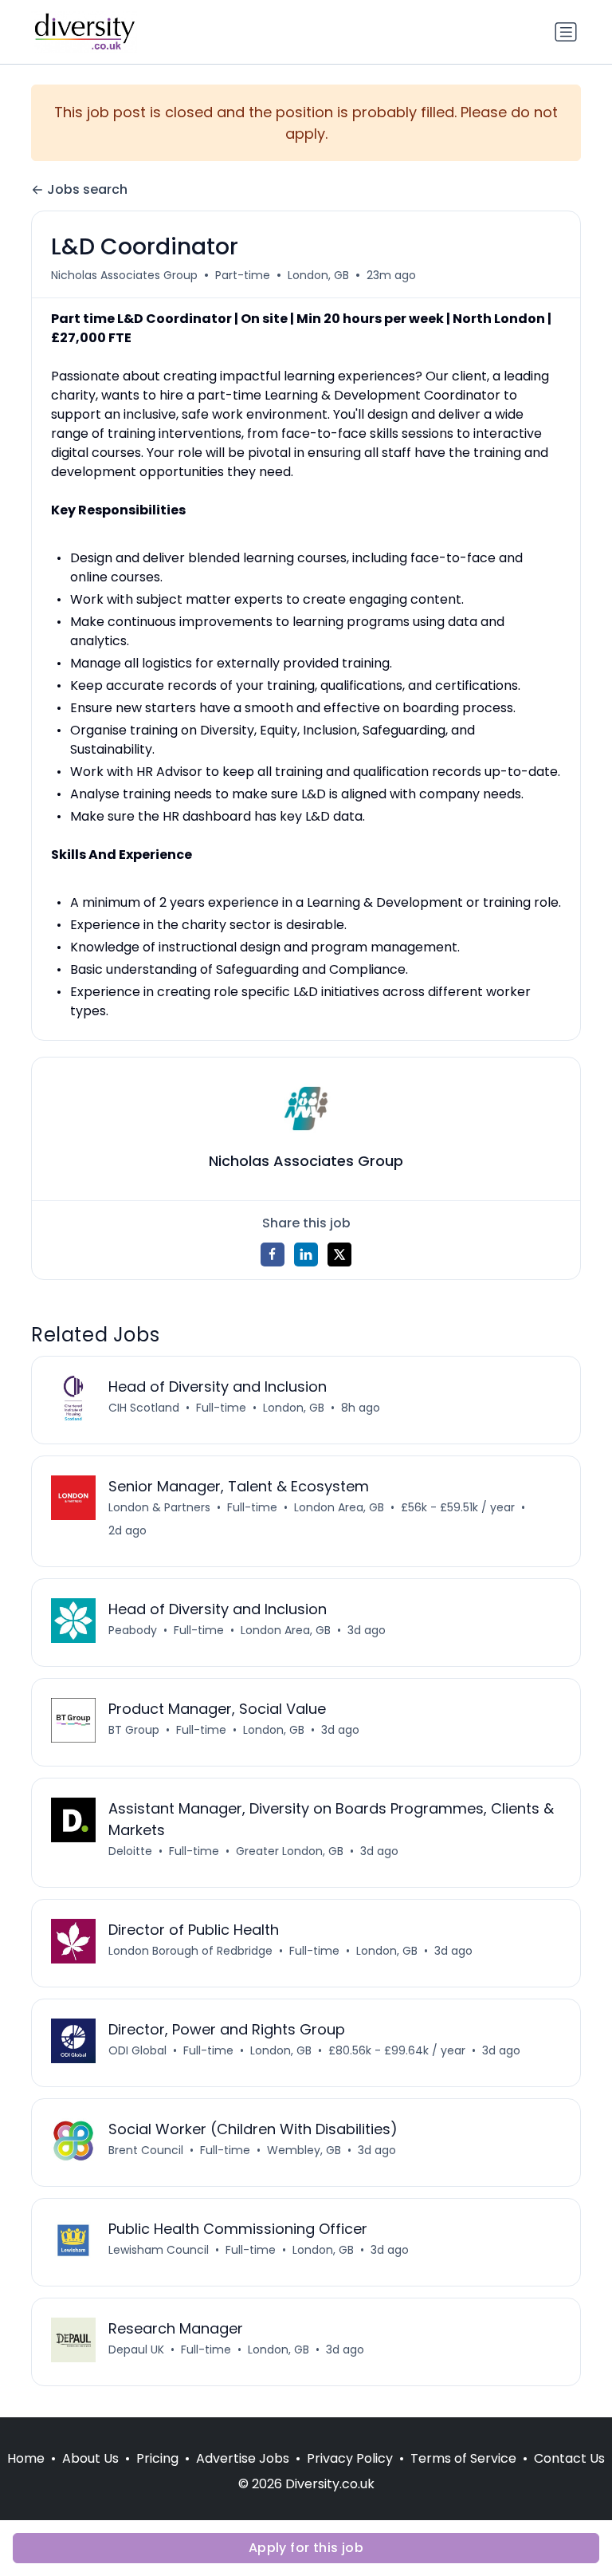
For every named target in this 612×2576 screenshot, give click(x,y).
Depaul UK (136, 2350)
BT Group (134, 1730)
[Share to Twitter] (339, 1255)
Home (26, 2458)
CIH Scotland (144, 1408)
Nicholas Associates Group (124, 275)
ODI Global (137, 2050)
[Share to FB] (273, 1255)
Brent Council (146, 2150)
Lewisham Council (159, 2250)
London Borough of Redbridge (190, 1951)
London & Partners (159, 1507)
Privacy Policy (350, 2458)
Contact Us (569, 2458)
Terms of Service (463, 2458)
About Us (90, 2458)
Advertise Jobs (243, 2458)
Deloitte (130, 1851)
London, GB (318, 275)
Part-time (243, 275)
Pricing (157, 2458)
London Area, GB (339, 1507)
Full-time (221, 1408)
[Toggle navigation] (566, 32)
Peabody (133, 1630)
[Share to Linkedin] (306, 1255)
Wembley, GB (304, 2150)
